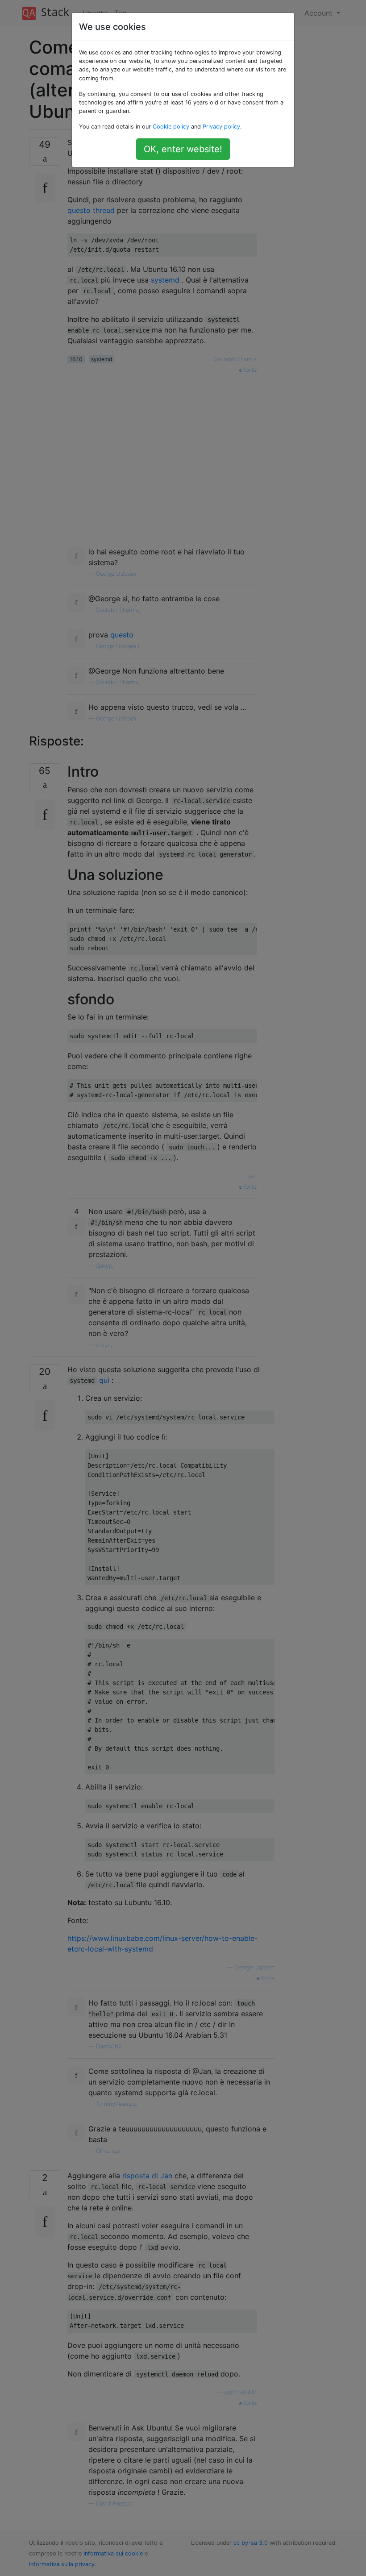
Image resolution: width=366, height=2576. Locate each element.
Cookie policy (171, 127)
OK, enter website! (183, 149)
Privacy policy (221, 127)
